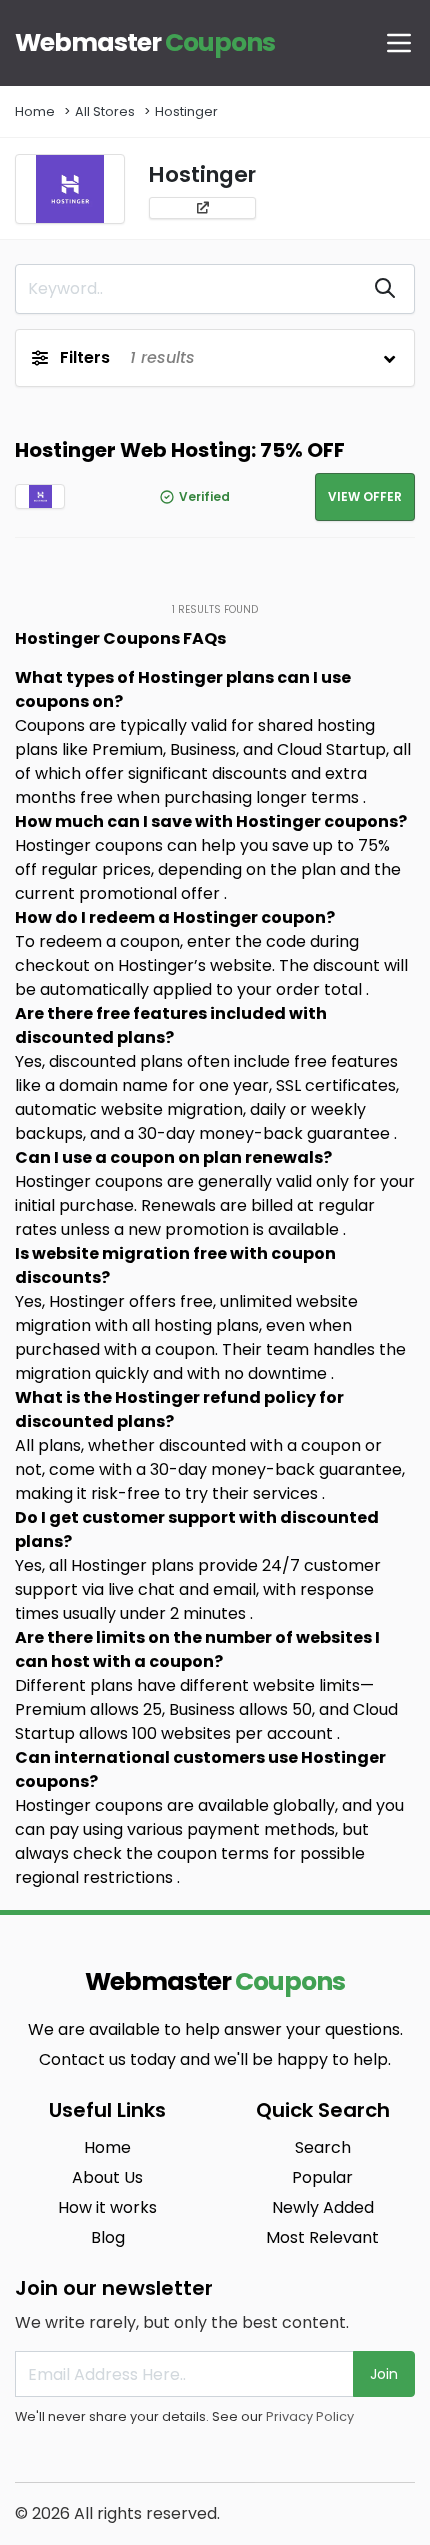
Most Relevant (322, 2237)
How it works (107, 2207)
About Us (107, 2177)
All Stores (105, 111)
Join (384, 2374)
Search (323, 2147)
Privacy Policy (310, 2416)
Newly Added (323, 2207)
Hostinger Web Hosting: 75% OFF (180, 450)
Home (35, 111)
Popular (322, 2177)
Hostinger (186, 111)
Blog (108, 2237)
